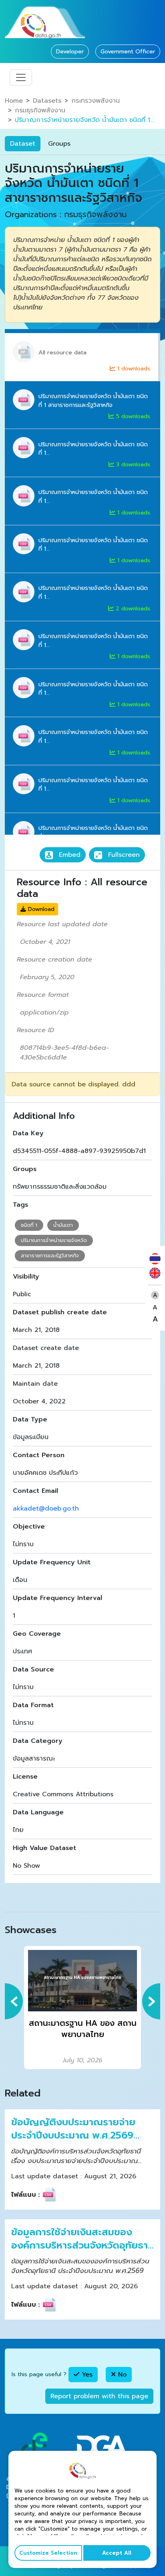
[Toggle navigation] (21, 77)
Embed (68, 855)
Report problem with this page (99, 2396)
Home (14, 101)
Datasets (47, 101)
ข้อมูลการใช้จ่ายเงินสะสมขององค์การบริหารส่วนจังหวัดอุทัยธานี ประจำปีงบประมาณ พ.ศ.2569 (82, 2239)
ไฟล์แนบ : (25, 2195)
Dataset (23, 144)
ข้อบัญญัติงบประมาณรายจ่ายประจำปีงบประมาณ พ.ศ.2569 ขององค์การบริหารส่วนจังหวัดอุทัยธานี (74, 2129)
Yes (86, 2375)
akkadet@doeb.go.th (46, 1509)
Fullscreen (123, 855)
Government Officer (128, 52)
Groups (59, 144)
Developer (70, 52)
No (121, 2375)
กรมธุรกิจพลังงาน (40, 110)
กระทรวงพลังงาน (96, 101)
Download (40, 909)
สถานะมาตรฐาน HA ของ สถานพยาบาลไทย (83, 2029)
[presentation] (14, 2001)
